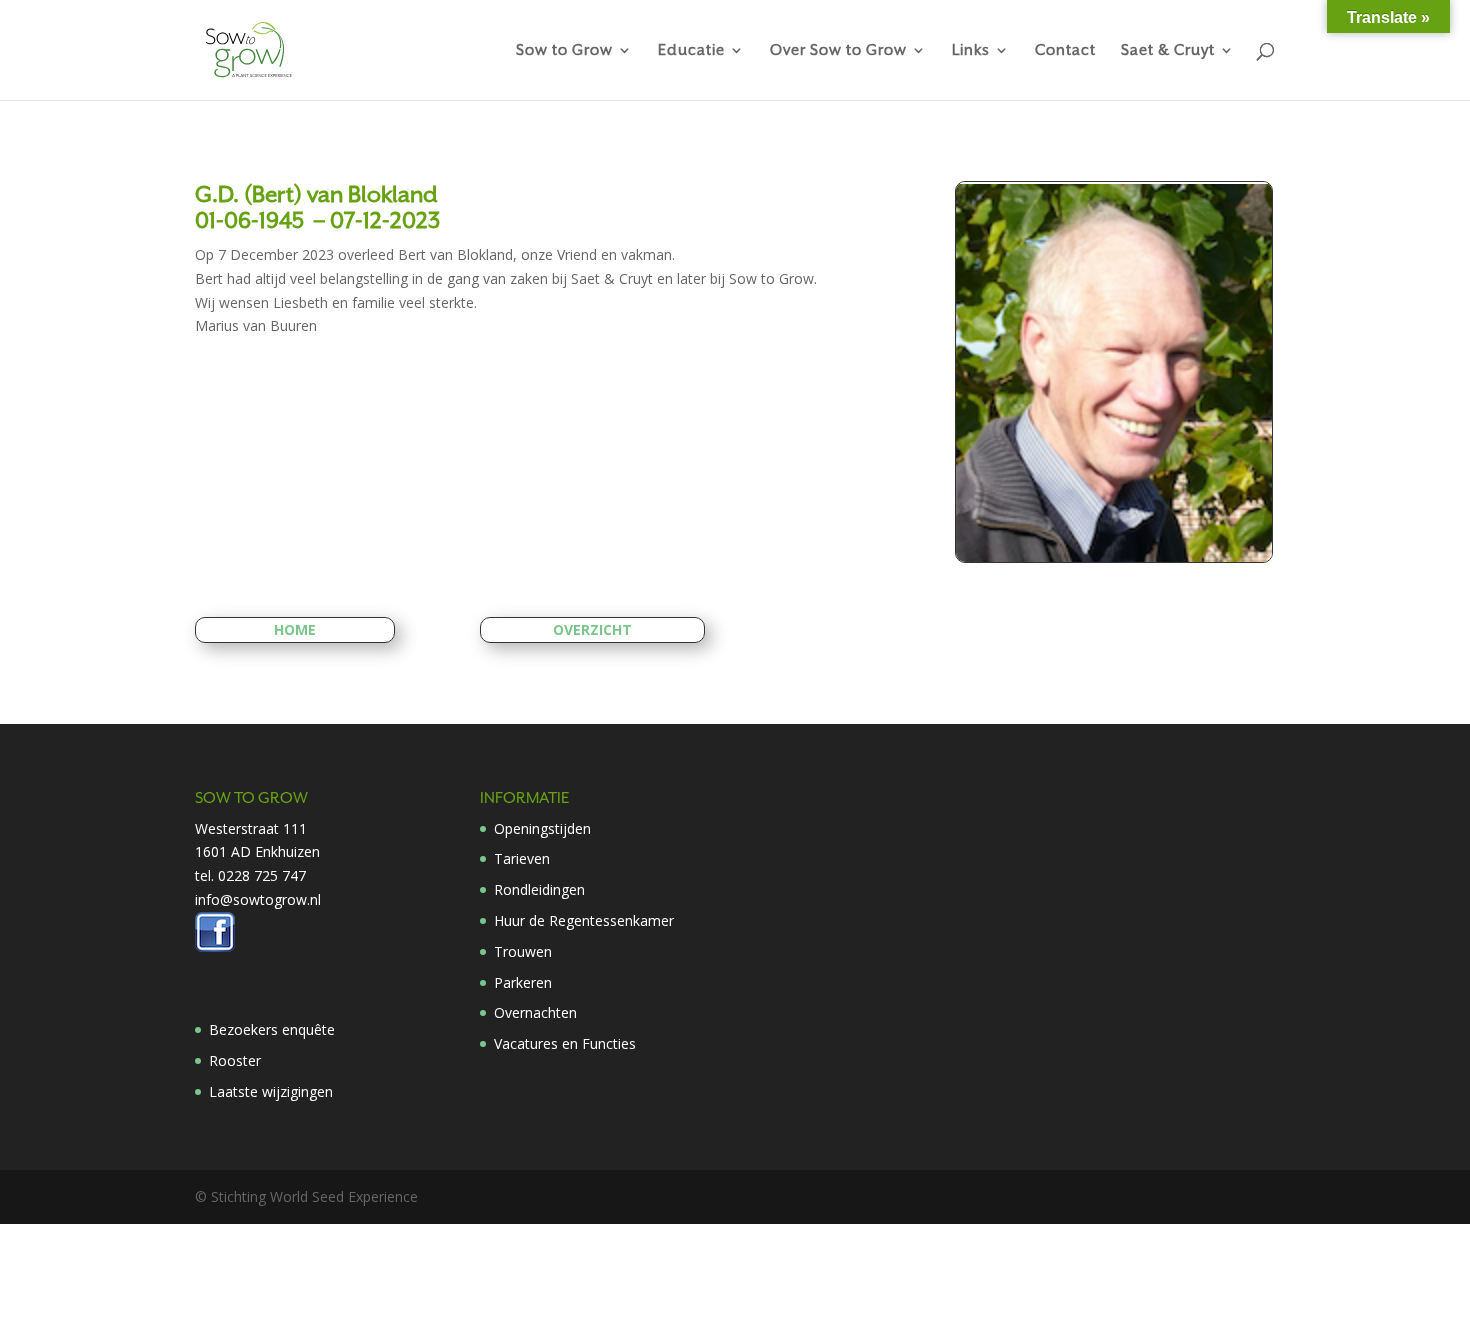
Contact (1065, 50)
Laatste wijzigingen (271, 1091)
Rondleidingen (539, 889)
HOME (295, 629)
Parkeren (523, 982)
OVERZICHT (592, 629)
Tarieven (522, 858)
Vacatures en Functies (565, 1043)
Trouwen (523, 951)
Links (971, 50)
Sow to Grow (564, 50)
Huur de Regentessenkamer (584, 920)
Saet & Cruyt (1168, 50)
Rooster (235, 1060)
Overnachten (535, 1012)
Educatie (691, 50)
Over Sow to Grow (838, 50)
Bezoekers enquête (272, 1029)
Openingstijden (542, 828)
